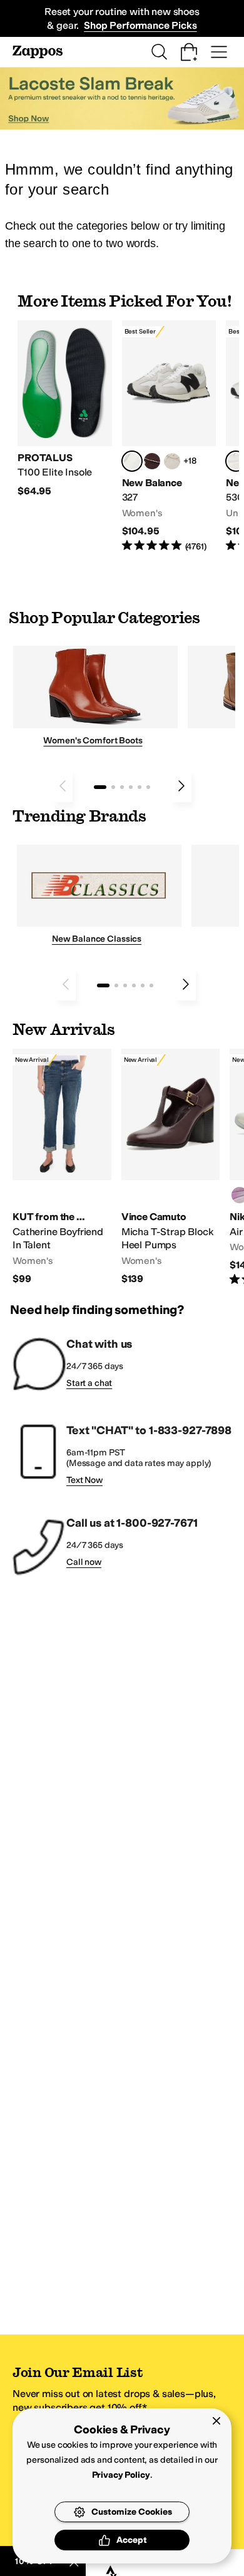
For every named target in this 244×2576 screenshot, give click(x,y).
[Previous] (63, 786)
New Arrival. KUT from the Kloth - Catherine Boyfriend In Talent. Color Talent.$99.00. (62, 1167)
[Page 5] (140, 787)
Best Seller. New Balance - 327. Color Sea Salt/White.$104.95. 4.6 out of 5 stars (169, 437)
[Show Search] (159, 52)
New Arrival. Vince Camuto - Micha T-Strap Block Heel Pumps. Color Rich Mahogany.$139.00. (171, 1167)
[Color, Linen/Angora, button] (172, 461)
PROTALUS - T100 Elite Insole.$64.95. (65, 409)
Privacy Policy (121, 2475)
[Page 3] (122, 787)
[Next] (181, 786)
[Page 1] (100, 787)
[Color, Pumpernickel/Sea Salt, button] (152, 461)
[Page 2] (113, 787)
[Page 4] (131, 787)
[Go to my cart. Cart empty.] (189, 52)
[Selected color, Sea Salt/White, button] (132, 461)
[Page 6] (148, 787)
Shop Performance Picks (140, 25)
